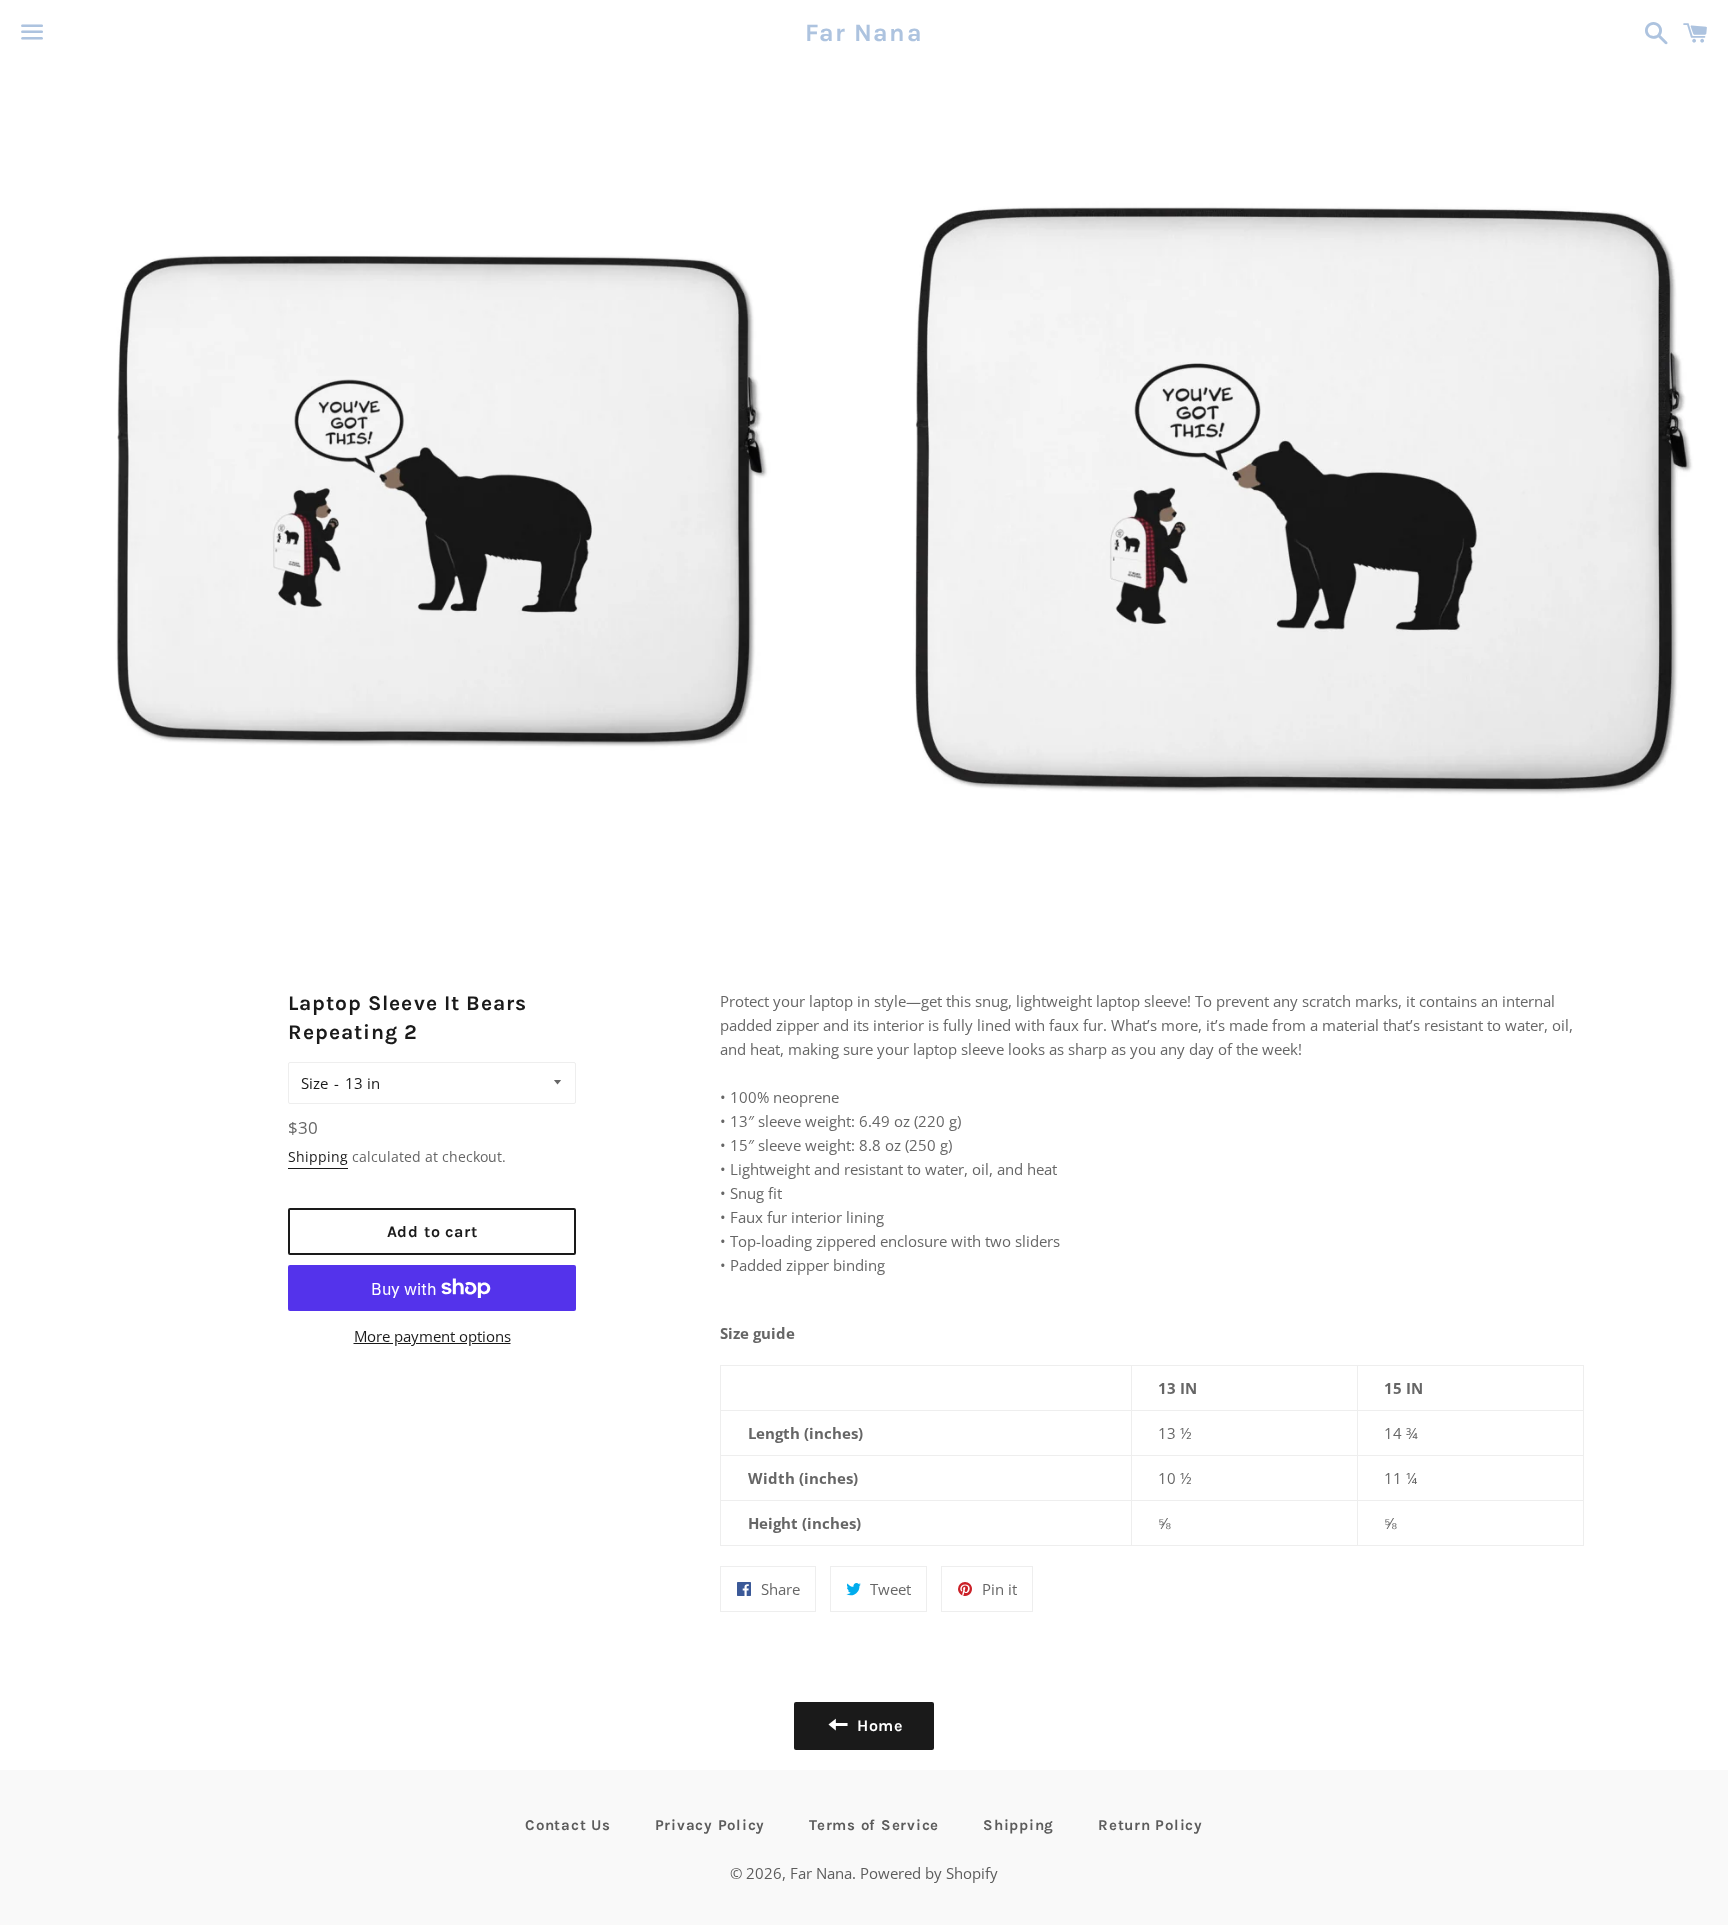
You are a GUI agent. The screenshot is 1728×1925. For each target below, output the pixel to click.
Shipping (318, 1156)
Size (314, 1083)
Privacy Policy (710, 1825)
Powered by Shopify (929, 1873)
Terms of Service (874, 1825)
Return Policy (1150, 1825)
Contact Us (568, 1825)
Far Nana (864, 32)
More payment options (432, 1336)
